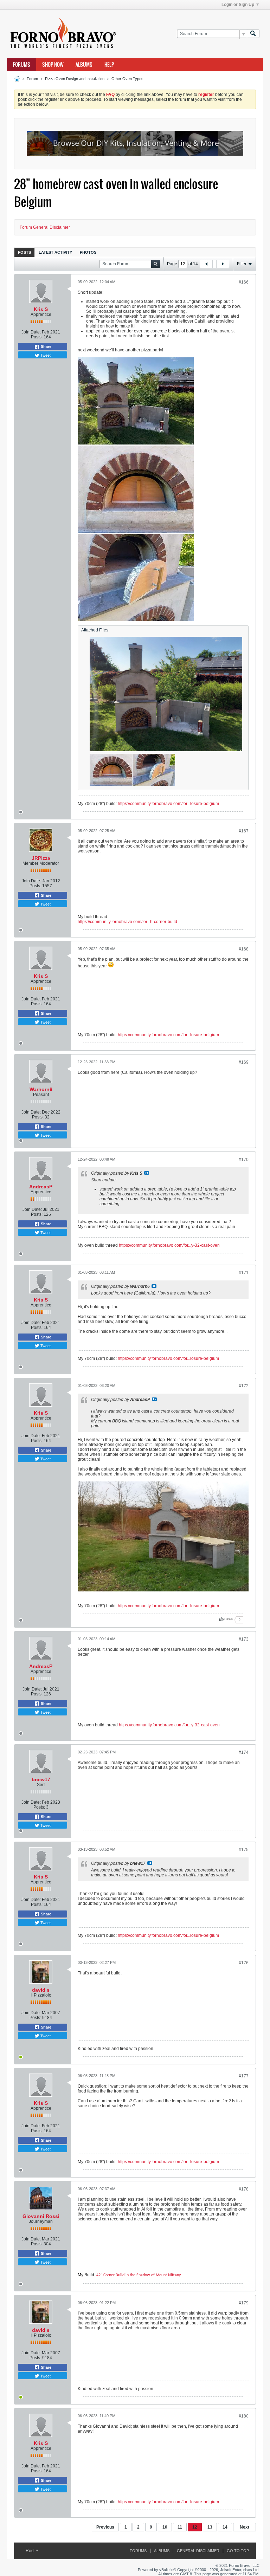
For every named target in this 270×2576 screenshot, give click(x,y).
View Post (147, 1173)
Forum (32, 79)
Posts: (37, 337)
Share (46, 346)
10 (165, 2527)
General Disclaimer (198, 2551)
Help (109, 65)
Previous (105, 2527)
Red (30, 2551)
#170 (244, 1160)
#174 (244, 1752)
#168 (244, 949)
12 (195, 2527)
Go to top (238, 2551)
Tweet (45, 355)
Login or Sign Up (238, 5)
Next (245, 2527)
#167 (244, 831)
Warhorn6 (41, 1089)
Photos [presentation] (88, 252)
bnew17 (41, 1779)
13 (210, 2527)
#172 (244, 1386)
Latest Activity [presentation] (55, 252)
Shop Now (53, 65)
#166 (244, 282)
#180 (244, 2416)
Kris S (41, 309)
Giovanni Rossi (41, 2216)
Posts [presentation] (24, 252)
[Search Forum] (253, 34)
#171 (244, 1273)
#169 (244, 1062)
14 (225, 2527)
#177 (244, 2076)
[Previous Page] (206, 264)
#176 (244, 1963)
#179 (244, 2303)
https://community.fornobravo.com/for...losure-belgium (168, 804)
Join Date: (31, 332)
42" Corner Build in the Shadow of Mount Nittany (139, 2275)
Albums (84, 65)
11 (180, 2527)
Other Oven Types (127, 79)
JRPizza (41, 858)
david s (41, 1990)
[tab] (24, 252)
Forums (22, 65)
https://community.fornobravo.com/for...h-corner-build (127, 922)
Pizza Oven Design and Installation (75, 79)
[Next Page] (223, 264)
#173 (244, 1639)
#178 (244, 2189)
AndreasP (41, 1187)
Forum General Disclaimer (45, 227)
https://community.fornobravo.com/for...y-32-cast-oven (169, 1245)
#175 (244, 1850)
